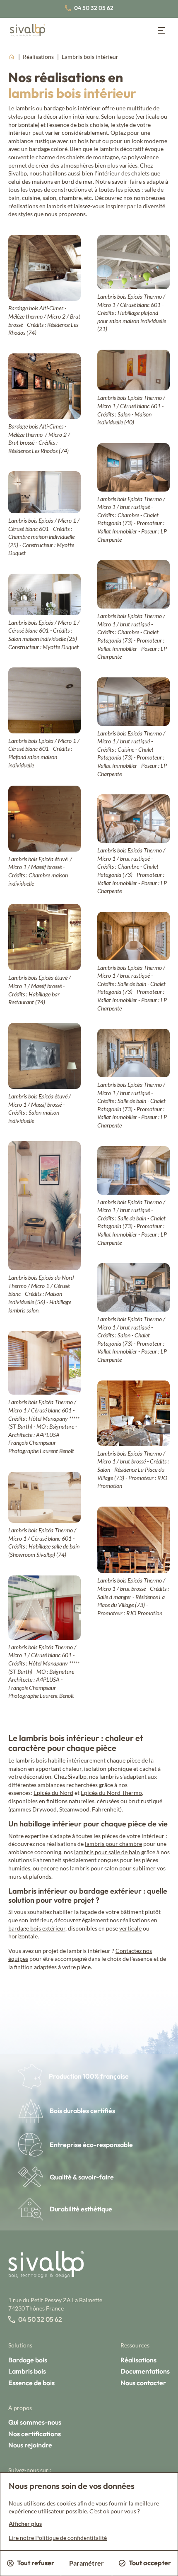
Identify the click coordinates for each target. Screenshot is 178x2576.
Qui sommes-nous (35, 2422)
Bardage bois (28, 2360)
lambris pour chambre (113, 1844)
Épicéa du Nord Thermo (111, 1793)
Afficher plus (25, 2524)
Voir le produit (55, 280)
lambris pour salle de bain (107, 1852)
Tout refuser (36, 2563)
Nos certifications (35, 2434)
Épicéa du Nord (53, 1793)
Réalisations (39, 57)
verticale (130, 1928)
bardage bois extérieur (37, 1928)
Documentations (145, 2371)
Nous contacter (143, 2383)
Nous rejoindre (30, 2445)
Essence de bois (31, 2383)
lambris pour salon (94, 1868)
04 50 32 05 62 (94, 8)
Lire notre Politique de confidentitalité (58, 2538)
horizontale (23, 1936)
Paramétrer (87, 2563)
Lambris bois (27, 2371)
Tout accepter (150, 2563)
